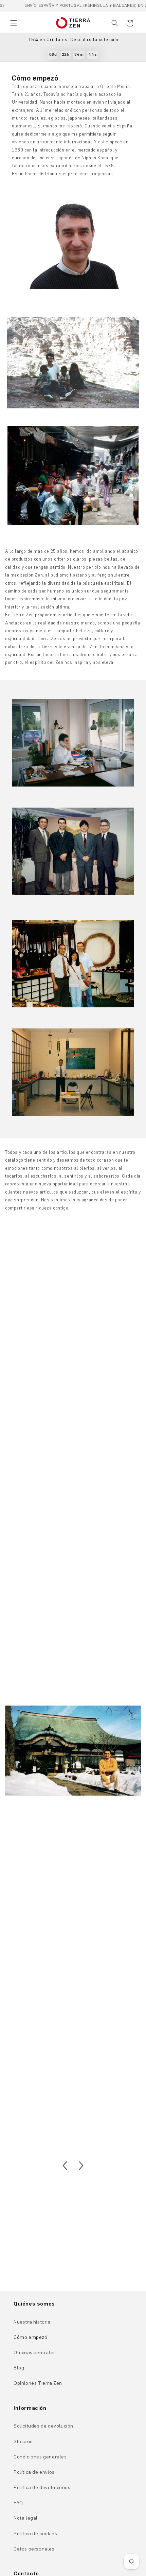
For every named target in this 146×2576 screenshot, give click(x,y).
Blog (19, 2368)
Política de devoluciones (42, 2487)
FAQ (18, 2503)
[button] (14, 23)
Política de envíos (34, 2472)
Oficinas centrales (35, 2353)
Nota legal (26, 2518)
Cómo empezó (31, 2337)
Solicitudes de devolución (43, 2426)
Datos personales (34, 2549)
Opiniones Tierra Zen (38, 2383)
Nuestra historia (32, 2322)
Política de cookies (35, 2534)
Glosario (23, 2442)
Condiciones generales (40, 2457)
